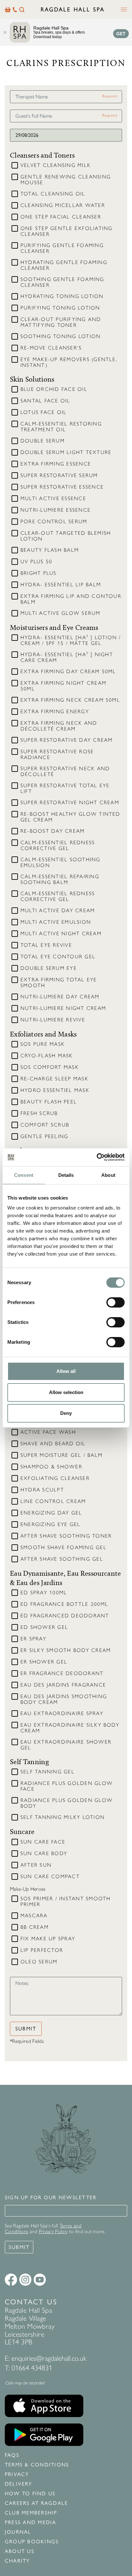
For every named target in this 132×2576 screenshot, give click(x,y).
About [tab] (108, 1175)
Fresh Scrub (39, 1113)
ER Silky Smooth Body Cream (66, 1650)
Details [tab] (66, 1175)
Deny (66, 1413)
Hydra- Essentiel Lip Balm (61, 585)
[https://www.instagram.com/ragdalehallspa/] (25, 2280)
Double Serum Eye (49, 968)
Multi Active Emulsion (56, 922)
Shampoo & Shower (51, 1467)
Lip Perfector (42, 1950)
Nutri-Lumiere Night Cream (63, 1008)
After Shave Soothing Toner (66, 1536)
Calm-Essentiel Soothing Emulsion (61, 863)
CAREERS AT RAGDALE (36, 2503)
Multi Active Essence (53, 499)
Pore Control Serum (54, 522)
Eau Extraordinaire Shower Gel (66, 1745)
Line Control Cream (53, 1501)
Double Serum (43, 441)
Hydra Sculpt (42, 1490)
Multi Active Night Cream (61, 934)
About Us (20, 2551)
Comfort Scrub (45, 1125)
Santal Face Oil (45, 401)
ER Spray (33, 1639)
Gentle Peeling (44, 1136)
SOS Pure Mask (43, 1044)
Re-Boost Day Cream (53, 831)
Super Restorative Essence (62, 487)
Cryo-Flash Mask (47, 1056)
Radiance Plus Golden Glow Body (67, 1803)
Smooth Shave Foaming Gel (64, 1548)
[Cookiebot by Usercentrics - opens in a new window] (97, 1157)
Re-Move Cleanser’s (51, 348)
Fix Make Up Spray (48, 1939)
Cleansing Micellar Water (63, 205)
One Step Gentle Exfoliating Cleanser (66, 231)
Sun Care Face (43, 1842)
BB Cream (35, 1927)
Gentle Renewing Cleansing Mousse (66, 180)
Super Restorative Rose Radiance (57, 755)
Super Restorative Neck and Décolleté (65, 772)
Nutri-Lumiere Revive (53, 1020)
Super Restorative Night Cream (70, 803)
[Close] (5, 32)
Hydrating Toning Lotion (62, 296)
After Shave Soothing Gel (62, 1559)
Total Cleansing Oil (53, 194)
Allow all (66, 1371)
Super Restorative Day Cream (66, 740)
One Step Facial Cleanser (61, 217)
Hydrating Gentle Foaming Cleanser (64, 265)
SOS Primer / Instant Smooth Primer (66, 1902)
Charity (17, 2561)
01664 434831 (32, 2368)
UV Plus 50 (36, 562)
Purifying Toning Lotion (60, 308)
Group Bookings (32, 2542)
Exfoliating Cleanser (55, 1478)
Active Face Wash (48, 1432)
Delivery (18, 2484)
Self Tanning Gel (48, 1772)
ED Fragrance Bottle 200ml (64, 1604)
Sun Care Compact (50, 1877)
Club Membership (31, 2513)
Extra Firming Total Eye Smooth (59, 983)
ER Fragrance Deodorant (62, 1673)
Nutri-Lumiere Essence (56, 510)
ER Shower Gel (44, 1662)
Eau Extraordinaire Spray (62, 1713)
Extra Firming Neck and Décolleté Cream (59, 726)
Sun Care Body (44, 1854)
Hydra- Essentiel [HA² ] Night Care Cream (67, 657)
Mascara (34, 1916)
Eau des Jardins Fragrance (63, 1685)
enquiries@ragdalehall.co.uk (49, 2358)
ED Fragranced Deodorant (65, 1616)
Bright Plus (39, 573)
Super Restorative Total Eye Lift (65, 788)
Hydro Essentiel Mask (55, 1090)
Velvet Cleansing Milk (56, 165)
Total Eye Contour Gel (58, 957)
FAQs (12, 2455)
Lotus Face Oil (44, 412)
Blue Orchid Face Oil (54, 389)
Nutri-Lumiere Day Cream (60, 997)
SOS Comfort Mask (50, 1067)
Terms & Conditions (37, 2465)
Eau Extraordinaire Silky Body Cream (70, 1728)
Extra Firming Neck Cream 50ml (70, 700)
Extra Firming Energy (55, 712)
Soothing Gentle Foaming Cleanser (62, 282)
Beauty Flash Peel (49, 1102)
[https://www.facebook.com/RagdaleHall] (11, 2280)
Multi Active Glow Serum (61, 613)
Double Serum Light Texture (66, 452)
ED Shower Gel (44, 1627)
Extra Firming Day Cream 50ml (68, 672)
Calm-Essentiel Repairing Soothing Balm (60, 879)
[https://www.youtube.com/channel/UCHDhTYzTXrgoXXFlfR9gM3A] (40, 2280)
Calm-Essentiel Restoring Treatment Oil (61, 427)
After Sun (36, 1865)
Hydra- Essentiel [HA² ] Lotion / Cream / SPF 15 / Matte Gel (71, 640)
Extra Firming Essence (56, 464)
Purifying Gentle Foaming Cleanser (62, 248)
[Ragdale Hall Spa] (73, 9)
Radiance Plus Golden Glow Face (67, 1786)
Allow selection (66, 1392)
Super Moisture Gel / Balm (62, 1455)
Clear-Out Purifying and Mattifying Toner (61, 322)
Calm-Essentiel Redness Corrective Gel (58, 846)
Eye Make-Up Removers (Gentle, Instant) (69, 362)
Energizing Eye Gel (50, 1524)
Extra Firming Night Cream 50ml (63, 686)
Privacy (17, 2474)
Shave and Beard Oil (53, 1444)
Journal (18, 2532)
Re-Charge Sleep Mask (54, 1079)
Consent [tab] (24, 1175)
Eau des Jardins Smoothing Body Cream (64, 1699)
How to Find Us (30, 2494)
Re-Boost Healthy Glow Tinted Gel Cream (70, 817)
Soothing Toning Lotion (61, 336)
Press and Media (31, 2522)
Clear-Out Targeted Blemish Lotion (66, 536)
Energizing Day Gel (51, 1513)
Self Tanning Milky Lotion (63, 1817)
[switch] (116, 1302)
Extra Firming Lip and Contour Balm (71, 599)
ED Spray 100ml (44, 1593)
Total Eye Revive (46, 945)
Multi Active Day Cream (58, 911)
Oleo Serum (39, 1962)
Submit (26, 2029)
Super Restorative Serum (59, 475)
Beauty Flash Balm (50, 550)
